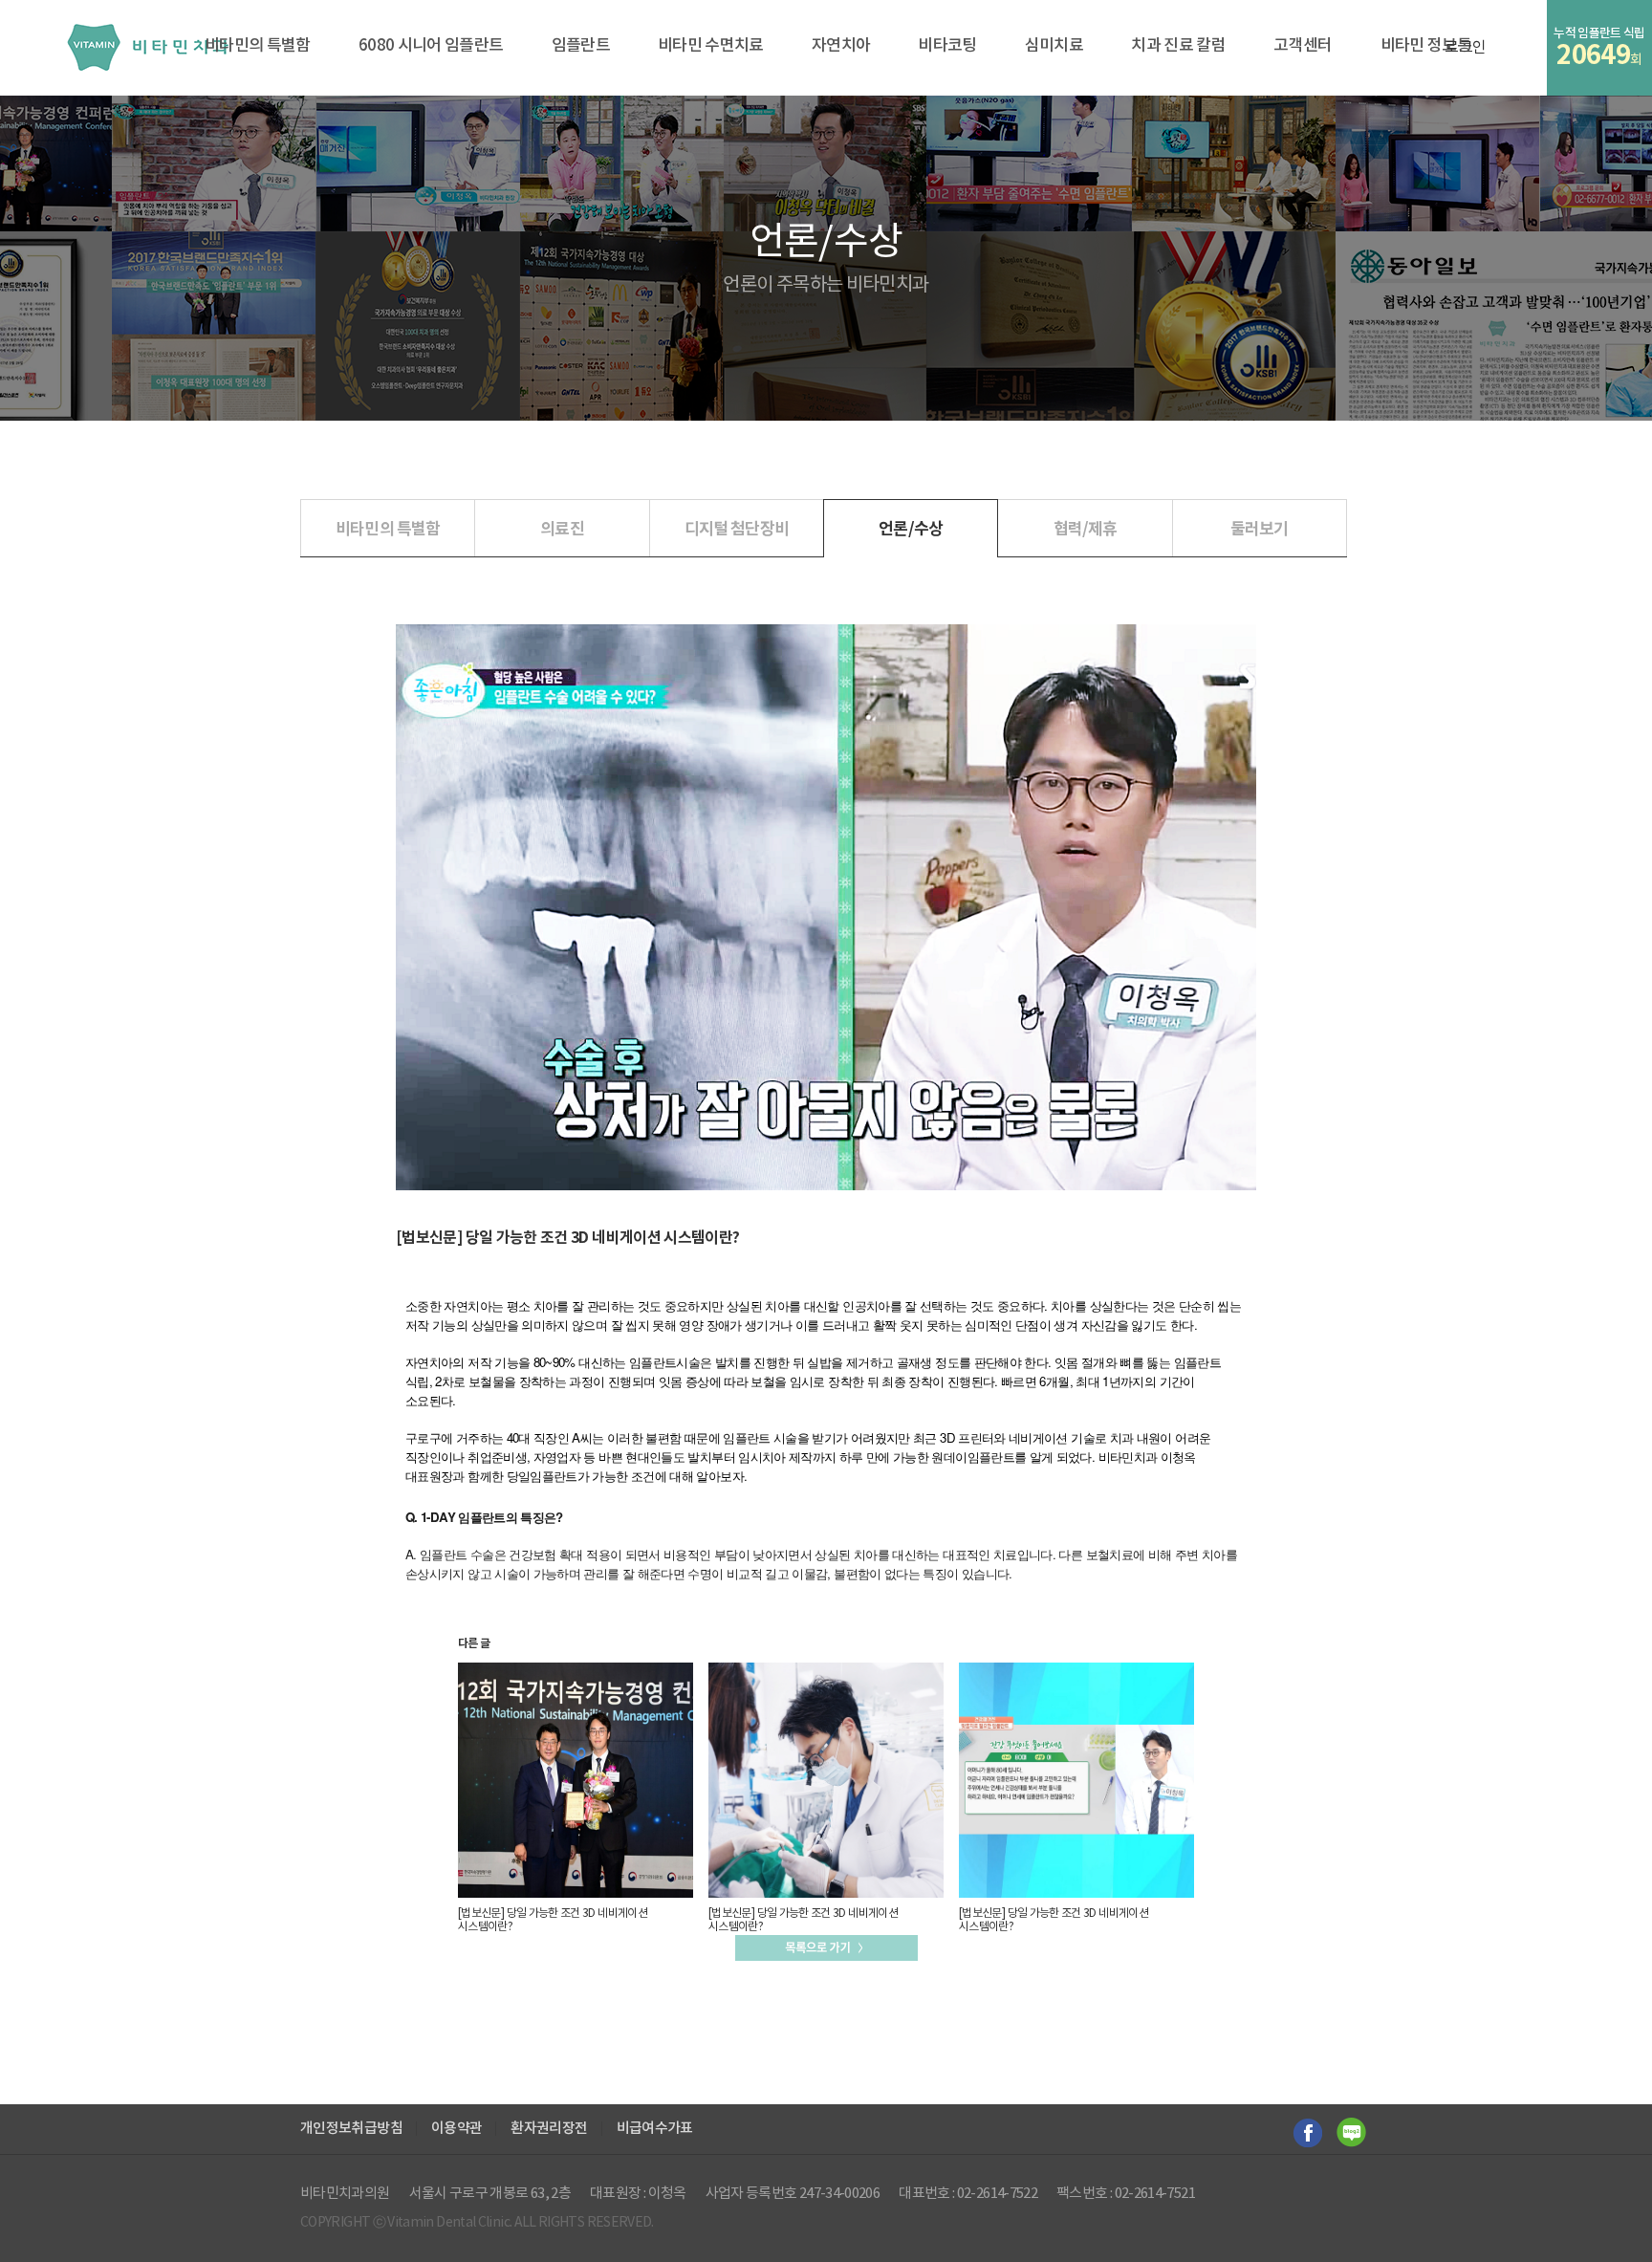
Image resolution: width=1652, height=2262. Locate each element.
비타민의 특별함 (258, 46)
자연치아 (841, 46)
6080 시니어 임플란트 (431, 46)
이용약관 (456, 2129)
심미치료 (1054, 46)
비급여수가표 (655, 2129)
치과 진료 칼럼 (1178, 46)
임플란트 (581, 46)
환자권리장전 (549, 2129)
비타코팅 (947, 46)
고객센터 (1303, 46)
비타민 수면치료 (711, 46)
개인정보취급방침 (351, 2129)
